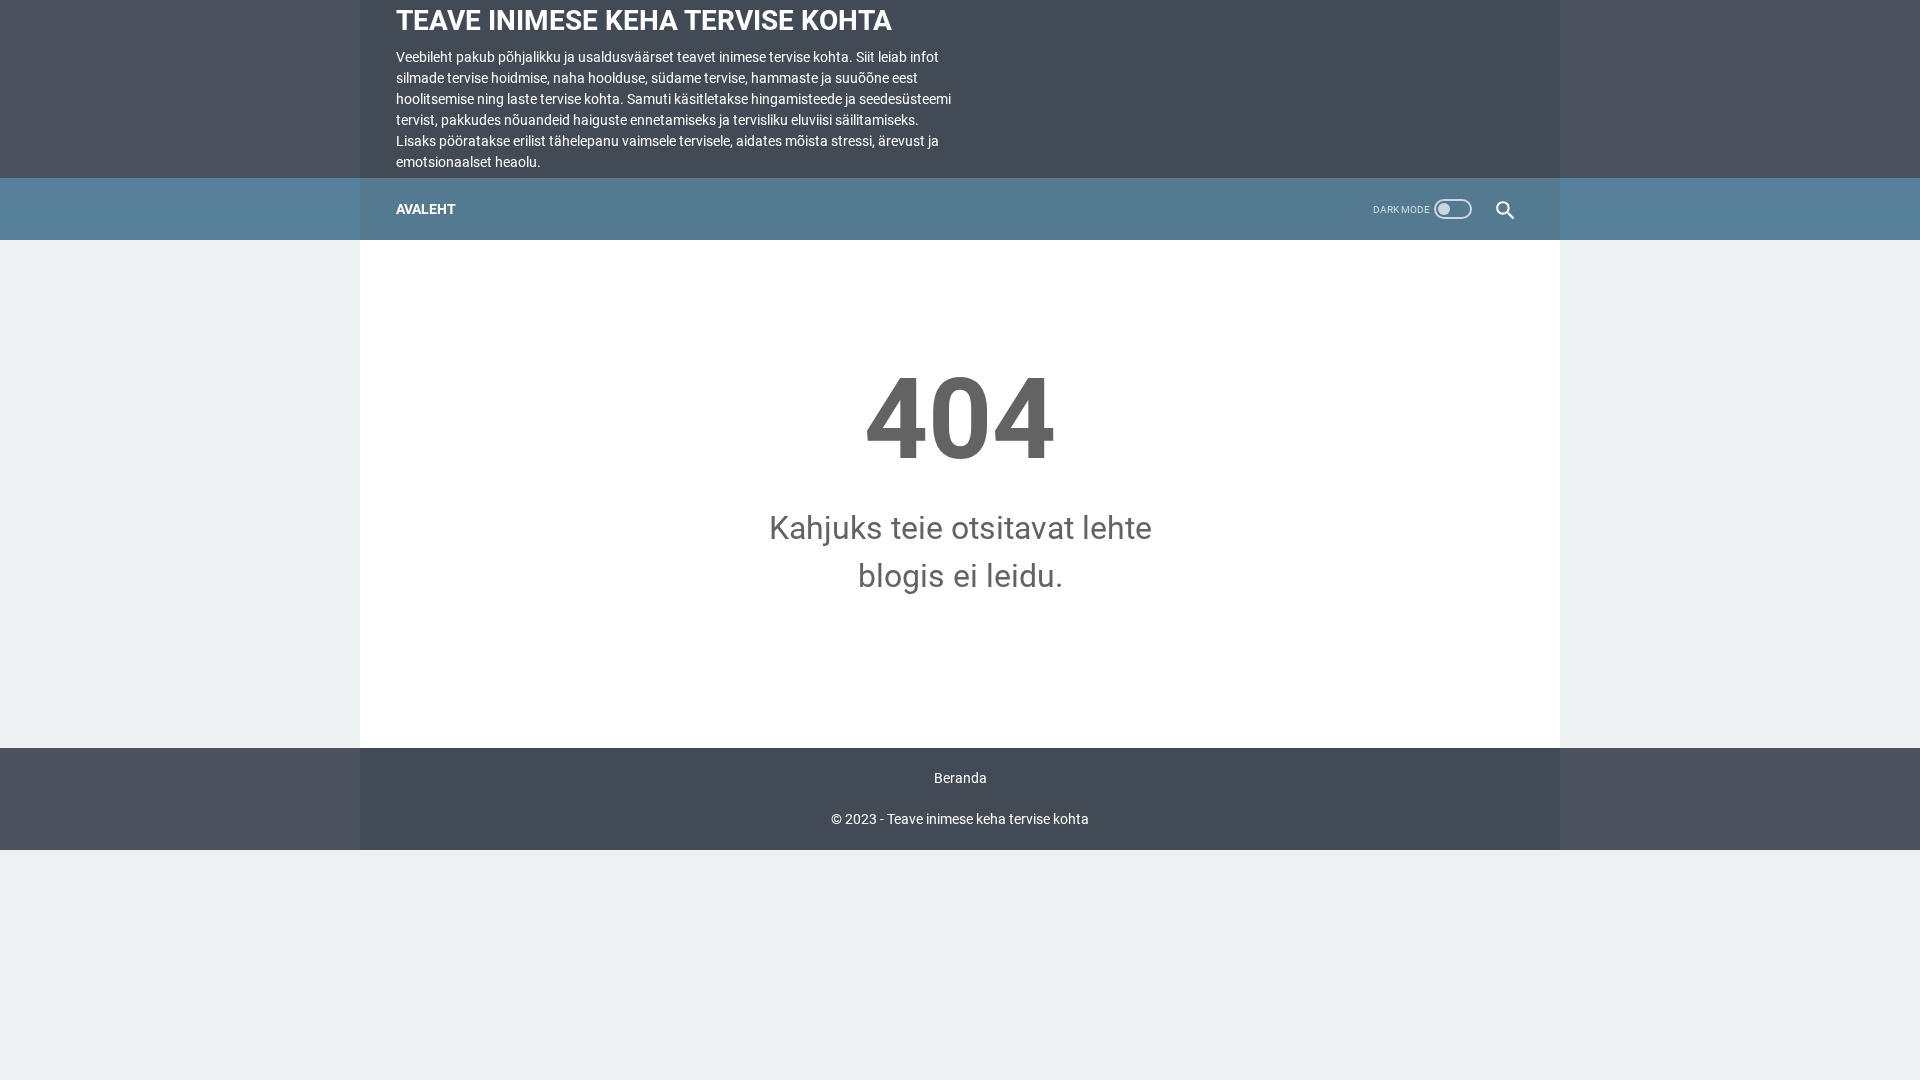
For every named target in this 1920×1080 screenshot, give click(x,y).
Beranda (960, 778)
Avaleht (426, 209)
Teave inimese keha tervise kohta (644, 20)
